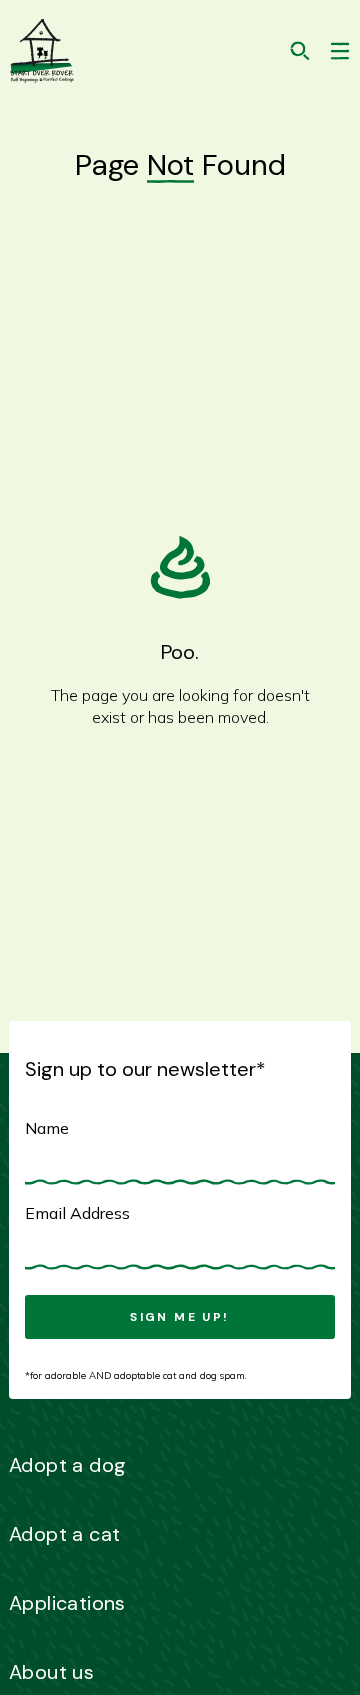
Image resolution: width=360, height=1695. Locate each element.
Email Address (77, 1213)
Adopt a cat (64, 1534)
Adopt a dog (67, 1465)
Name (47, 1128)
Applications (67, 1603)
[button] (340, 51)
